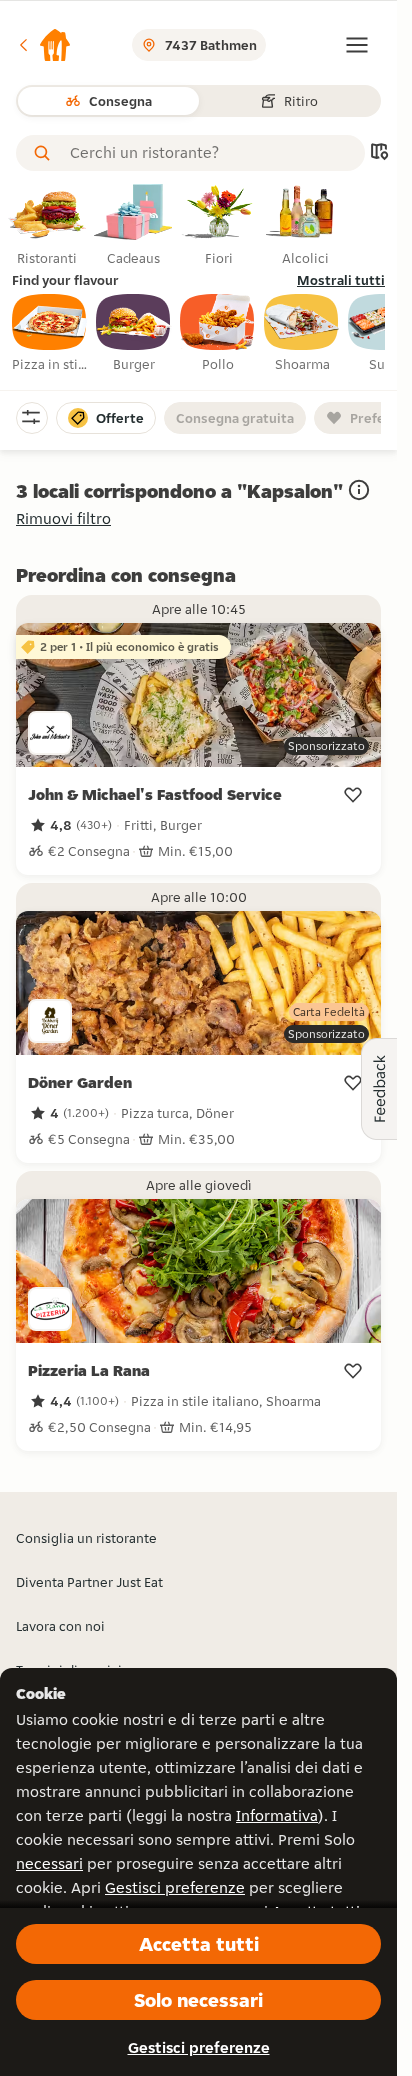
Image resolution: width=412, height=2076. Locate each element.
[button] (44, 45)
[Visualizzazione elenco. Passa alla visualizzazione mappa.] (379, 153)
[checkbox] (50, 334)
